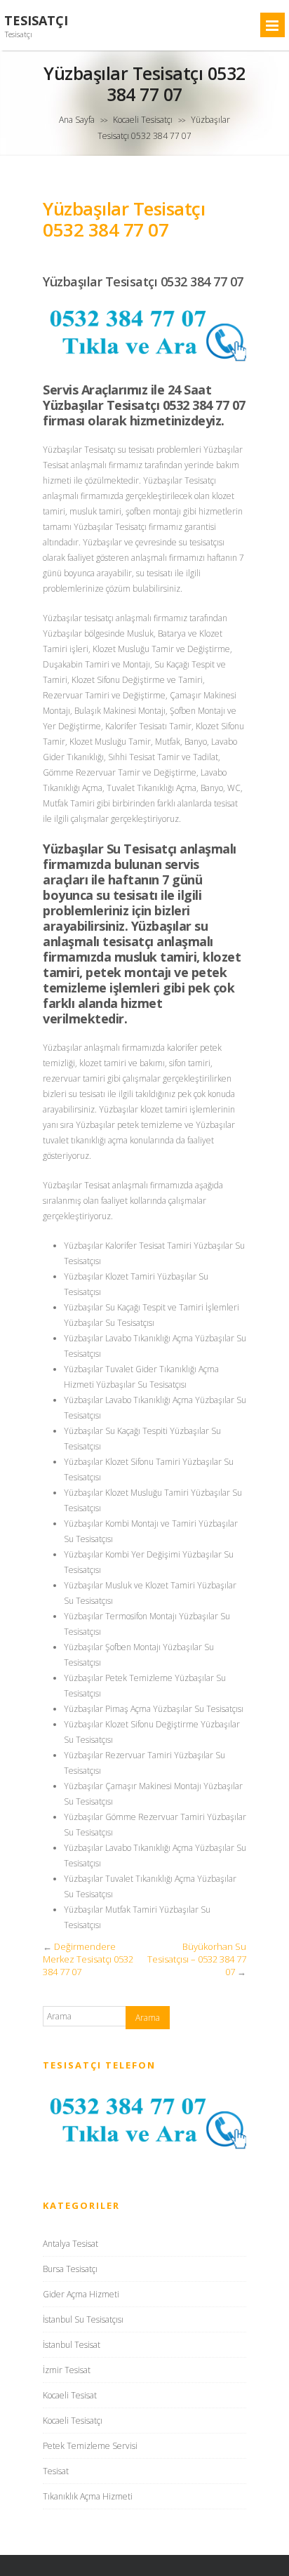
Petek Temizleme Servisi (90, 2446)
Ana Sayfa (77, 120)
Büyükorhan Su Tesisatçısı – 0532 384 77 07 (197, 1959)
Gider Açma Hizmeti (81, 2294)
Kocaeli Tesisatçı (143, 120)
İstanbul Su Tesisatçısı (83, 2319)
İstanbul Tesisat (72, 2345)
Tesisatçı (36, 21)
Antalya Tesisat (70, 2244)
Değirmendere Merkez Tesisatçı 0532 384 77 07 (88, 1959)
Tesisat (56, 2471)
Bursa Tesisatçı (70, 2269)
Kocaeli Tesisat (70, 2395)
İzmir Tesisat (67, 2370)
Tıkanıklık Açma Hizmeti (88, 2496)
